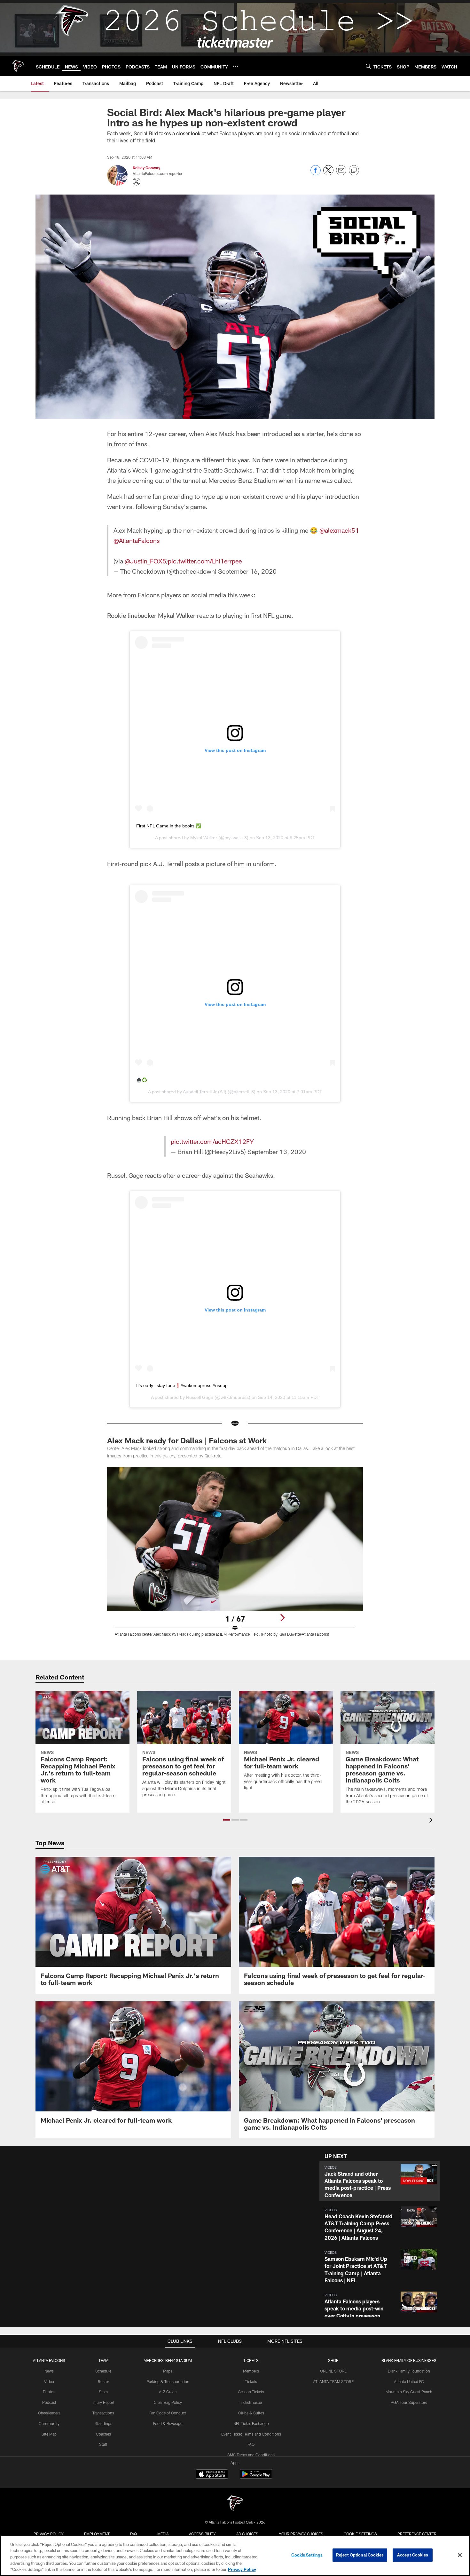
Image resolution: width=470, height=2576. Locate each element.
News (49, 2371)
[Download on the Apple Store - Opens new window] (212, 2475)
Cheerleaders (49, 2413)
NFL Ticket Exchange (251, 2423)
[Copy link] (354, 171)
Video (49, 2381)
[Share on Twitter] (328, 174)
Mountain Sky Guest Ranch (409, 2392)
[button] (227, 1820)
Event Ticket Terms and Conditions (251, 2434)
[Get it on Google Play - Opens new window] (256, 2477)
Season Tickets (251, 2392)
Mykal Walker (204, 838)
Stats (103, 2392)
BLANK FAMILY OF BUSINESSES (409, 2360)
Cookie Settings (360, 2534)
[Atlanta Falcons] (235, 2504)
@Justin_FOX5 (145, 561)
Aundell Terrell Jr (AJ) (205, 1092)
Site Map (49, 2434)
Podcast (49, 2402)
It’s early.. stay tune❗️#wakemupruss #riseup (182, 1385)
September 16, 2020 (247, 571)
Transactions (103, 2413)
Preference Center (417, 2534)
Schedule (103, 2371)
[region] (235, 2556)
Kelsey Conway (146, 168)
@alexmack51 (339, 530)
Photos (49, 2392)
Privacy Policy (49, 2534)
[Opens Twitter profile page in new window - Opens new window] (137, 182)
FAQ (251, 2444)
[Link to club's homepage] (18, 66)
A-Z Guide (168, 2392)
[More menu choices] (236, 66)
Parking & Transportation (168, 2381)
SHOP (333, 2360)
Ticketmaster (251, 2402)
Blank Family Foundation (409, 2371)
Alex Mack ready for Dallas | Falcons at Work (187, 1440)
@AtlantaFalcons (137, 540)
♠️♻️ (142, 1080)
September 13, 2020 (277, 1152)
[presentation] (432, 1821)
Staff (103, 2444)
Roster (103, 2381)
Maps (168, 2371)
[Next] (282, 1618)
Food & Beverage (168, 2423)
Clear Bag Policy (168, 2402)
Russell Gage (200, 1397)
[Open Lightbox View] (235, 1556)
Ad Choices (247, 2534)
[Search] (368, 66)
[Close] (460, 2555)
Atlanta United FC (409, 2381)
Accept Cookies (413, 2555)
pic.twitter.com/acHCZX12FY (212, 1141)
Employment (97, 2534)
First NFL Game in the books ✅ (169, 826)
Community (49, 2423)
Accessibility (202, 2534)
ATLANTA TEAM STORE (333, 2381)
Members (251, 2371)
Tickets (251, 2381)
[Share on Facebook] (316, 174)
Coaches (103, 2434)
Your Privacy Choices (301, 2534)
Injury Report (103, 2402)
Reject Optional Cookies (360, 2555)
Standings (103, 2423)
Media (163, 2534)
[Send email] (341, 174)
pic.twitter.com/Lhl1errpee (205, 561)
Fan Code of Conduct (168, 2413)
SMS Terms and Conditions (251, 2455)
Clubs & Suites (251, 2413)
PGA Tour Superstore (409, 2402)
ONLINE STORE (333, 2371)
